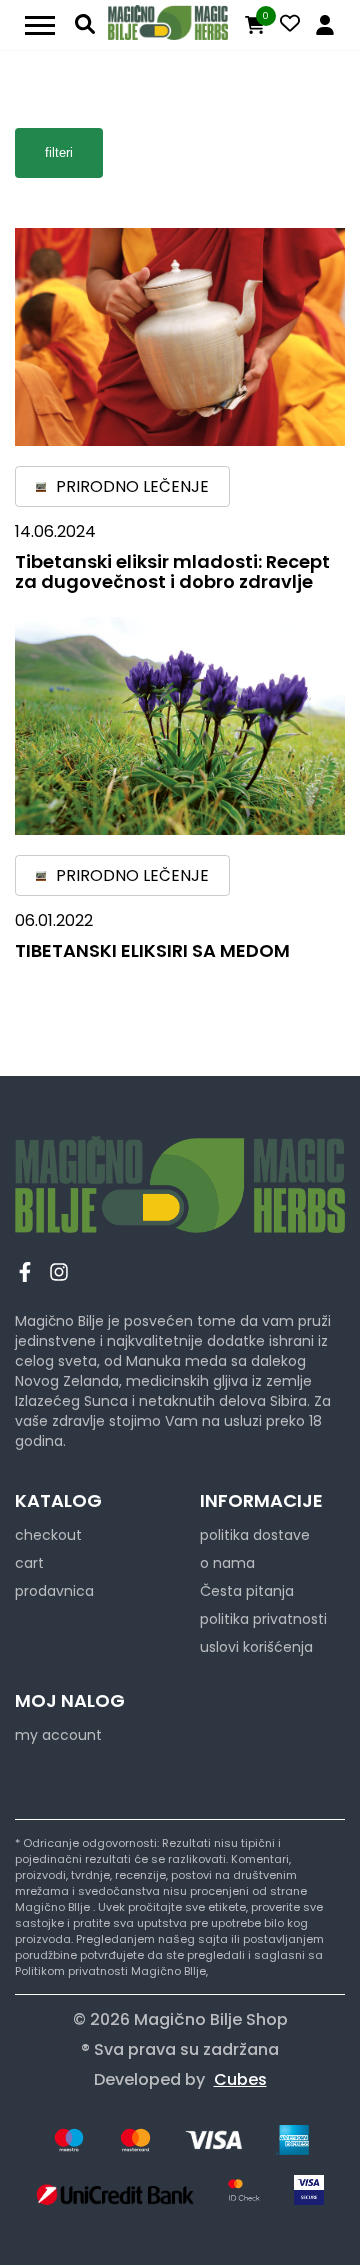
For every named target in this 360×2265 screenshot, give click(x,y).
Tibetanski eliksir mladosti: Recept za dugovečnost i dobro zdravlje (172, 571)
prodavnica (54, 1591)
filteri (59, 152)
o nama (227, 1563)
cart (29, 1563)
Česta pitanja (247, 1591)
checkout (48, 1535)
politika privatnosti (263, 1619)
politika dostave (255, 1535)
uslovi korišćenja (256, 1647)
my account (58, 1735)
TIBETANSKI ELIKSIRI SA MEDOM (152, 950)
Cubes (240, 2079)
